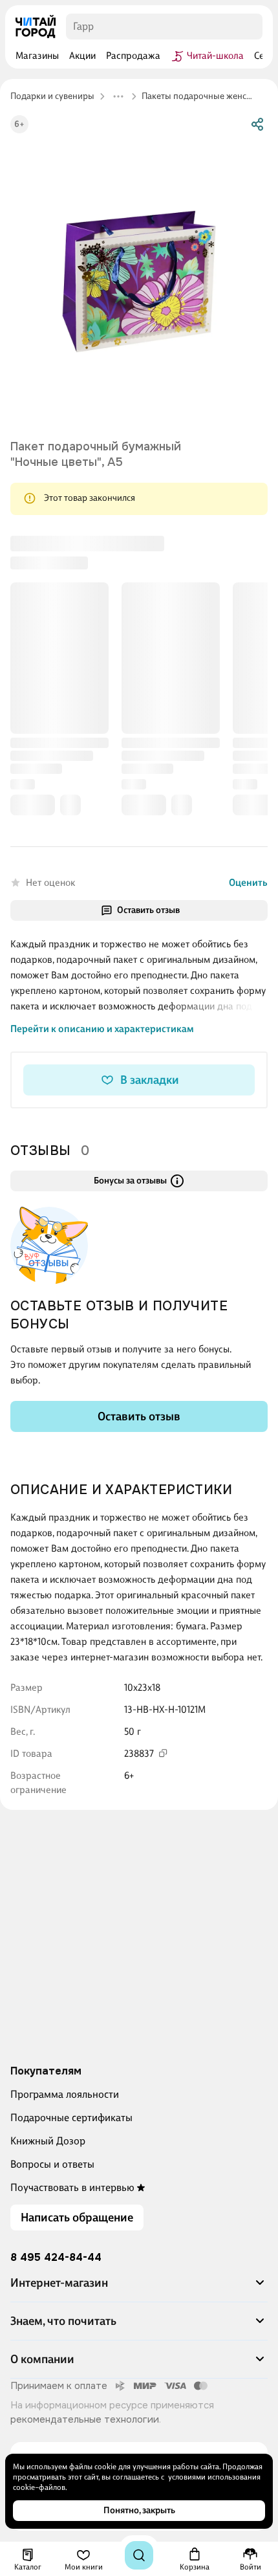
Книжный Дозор (48, 2141)
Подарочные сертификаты (71, 2118)
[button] (139, 2288)
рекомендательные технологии (85, 2419)
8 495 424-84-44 (56, 2258)
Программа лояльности (65, 2094)
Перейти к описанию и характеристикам (102, 747)
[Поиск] (139, 2555)
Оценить (248, 600)
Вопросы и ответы (52, 2164)
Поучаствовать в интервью (72, 2187)
